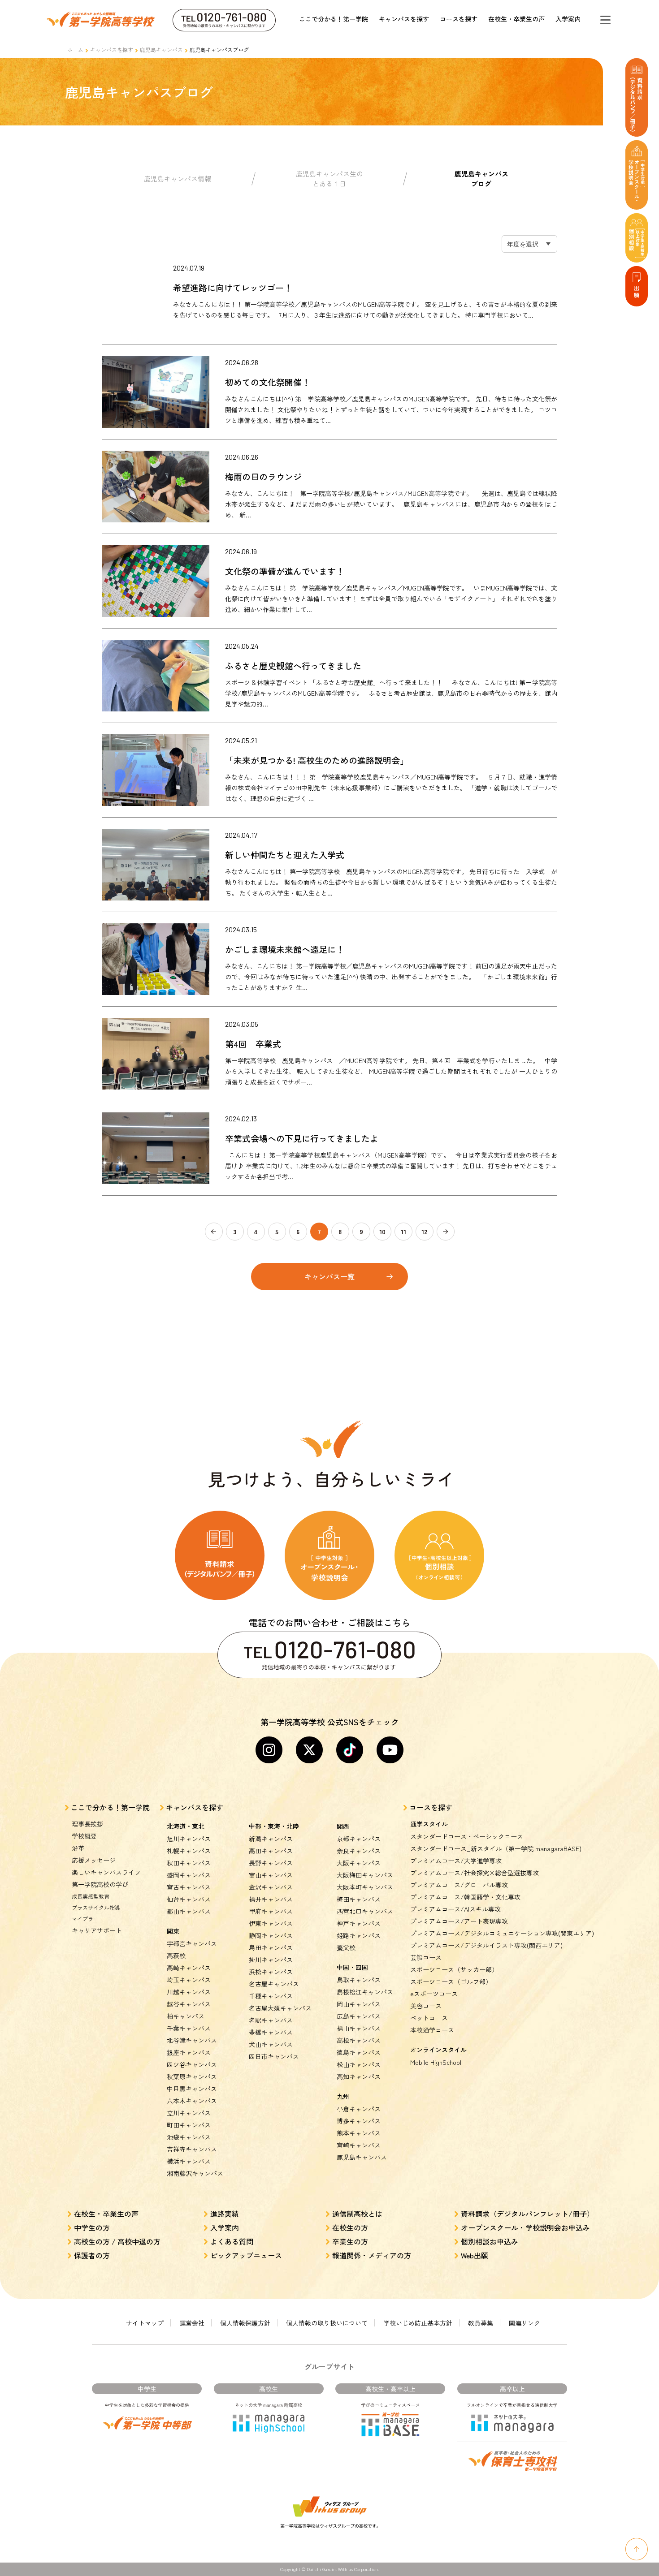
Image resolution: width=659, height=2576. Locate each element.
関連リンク (525, 2323)
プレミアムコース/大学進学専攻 (456, 1861)
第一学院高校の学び (100, 1884)
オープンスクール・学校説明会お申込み (525, 2227)
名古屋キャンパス (274, 1984)
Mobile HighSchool (436, 2062)
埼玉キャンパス (189, 1980)
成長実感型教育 (91, 1896)
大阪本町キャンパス (365, 1887)
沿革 (78, 1848)
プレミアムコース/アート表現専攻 (459, 1921)
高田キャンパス (271, 1851)
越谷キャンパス (189, 2004)
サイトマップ (145, 2323)
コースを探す (459, 19)
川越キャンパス (189, 1992)
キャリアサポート (97, 1930)
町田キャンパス (189, 2125)
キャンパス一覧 (329, 1276)
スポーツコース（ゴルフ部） (451, 1982)
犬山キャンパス (271, 2044)
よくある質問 (232, 2241)
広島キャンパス (359, 2016)
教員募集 (481, 2323)
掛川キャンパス (271, 1960)
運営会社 (192, 2323)
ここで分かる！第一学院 (334, 19)
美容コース (426, 2006)
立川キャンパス (189, 2113)
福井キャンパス (271, 1899)
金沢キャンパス (271, 1887)
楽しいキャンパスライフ (106, 1872)
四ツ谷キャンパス (192, 2064)
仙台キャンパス (189, 1899)
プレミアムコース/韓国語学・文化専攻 (465, 1897)
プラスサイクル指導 (96, 1907)
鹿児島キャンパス (161, 50)
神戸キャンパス (359, 1923)
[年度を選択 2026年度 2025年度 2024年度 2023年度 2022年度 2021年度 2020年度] (529, 244)
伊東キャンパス (271, 1923)
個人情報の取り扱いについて (327, 2323)
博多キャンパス (359, 2121)
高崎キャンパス (189, 1968)
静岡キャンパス (271, 1935)
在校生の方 (350, 2227)
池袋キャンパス (189, 2137)
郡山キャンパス (189, 1911)
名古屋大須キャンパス (280, 2008)
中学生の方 (92, 2227)
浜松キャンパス (271, 1972)
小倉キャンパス (359, 2109)
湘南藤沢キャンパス (195, 2173)
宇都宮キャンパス (192, 1943)
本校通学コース (432, 2030)
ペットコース (429, 2018)
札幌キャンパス (189, 1851)
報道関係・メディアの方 (372, 2255)
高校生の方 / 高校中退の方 (117, 2241)
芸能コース (426, 1957)
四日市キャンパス (274, 2056)
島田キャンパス (271, 1947)
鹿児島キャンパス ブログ (481, 179)
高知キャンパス (359, 2076)
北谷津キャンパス (192, 2040)
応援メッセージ (94, 1860)
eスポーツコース (434, 1994)
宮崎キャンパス (359, 2145)
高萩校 (176, 1956)
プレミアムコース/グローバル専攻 (459, 1885)
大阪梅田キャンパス (365, 1875)
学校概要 (84, 1836)
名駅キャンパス (271, 2020)
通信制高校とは (357, 2214)
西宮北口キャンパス (365, 1911)
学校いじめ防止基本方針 (418, 2323)
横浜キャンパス (189, 2161)
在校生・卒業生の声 (516, 19)
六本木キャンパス (192, 2101)
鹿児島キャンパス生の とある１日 (329, 179)
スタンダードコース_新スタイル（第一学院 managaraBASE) (496, 1848)
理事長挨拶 (87, 1824)
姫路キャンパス (359, 1935)
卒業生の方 (350, 2241)
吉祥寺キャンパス (192, 2149)
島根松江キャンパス (365, 1992)
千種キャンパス (271, 1996)
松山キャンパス (359, 2064)
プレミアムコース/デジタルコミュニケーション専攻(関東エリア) (502, 1933)
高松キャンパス (359, 2040)
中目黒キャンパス (192, 2089)
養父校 (346, 1947)
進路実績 (225, 2214)
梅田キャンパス (359, 1899)
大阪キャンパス (359, 1863)
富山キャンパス (271, 1875)
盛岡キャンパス (189, 1875)
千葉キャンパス (189, 2028)
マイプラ (82, 1919)
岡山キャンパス (359, 2004)
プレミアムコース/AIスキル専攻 (455, 1909)
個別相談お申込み (490, 2241)
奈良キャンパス (359, 1851)
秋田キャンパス (189, 1863)
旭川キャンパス (189, 1839)
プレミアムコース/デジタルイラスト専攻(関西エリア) (486, 1945)
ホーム (75, 50)
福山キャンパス (359, 2028)
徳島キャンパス (359, 2052)
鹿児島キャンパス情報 (178, 179)
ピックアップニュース (246, 2255)
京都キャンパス (359, 1839)
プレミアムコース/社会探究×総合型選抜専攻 (475, 1873)
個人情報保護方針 (245, 2323)
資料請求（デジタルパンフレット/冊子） (527, 2214)
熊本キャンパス (359, 2133)
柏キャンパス (186, 2016)
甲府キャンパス (271, 1911)
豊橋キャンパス (271, 2032)
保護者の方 (92, 2255)
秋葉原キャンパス (192, 2076)
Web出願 (475, 2255)
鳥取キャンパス (359, 1980)
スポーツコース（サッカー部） (454, 1969)
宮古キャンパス (189, 1887)
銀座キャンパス (189, 2052)
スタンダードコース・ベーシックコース (467, 1836)
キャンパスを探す (404, 19)
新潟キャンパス (271, 1839)
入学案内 (568, 19)
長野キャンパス (271, 1863)
